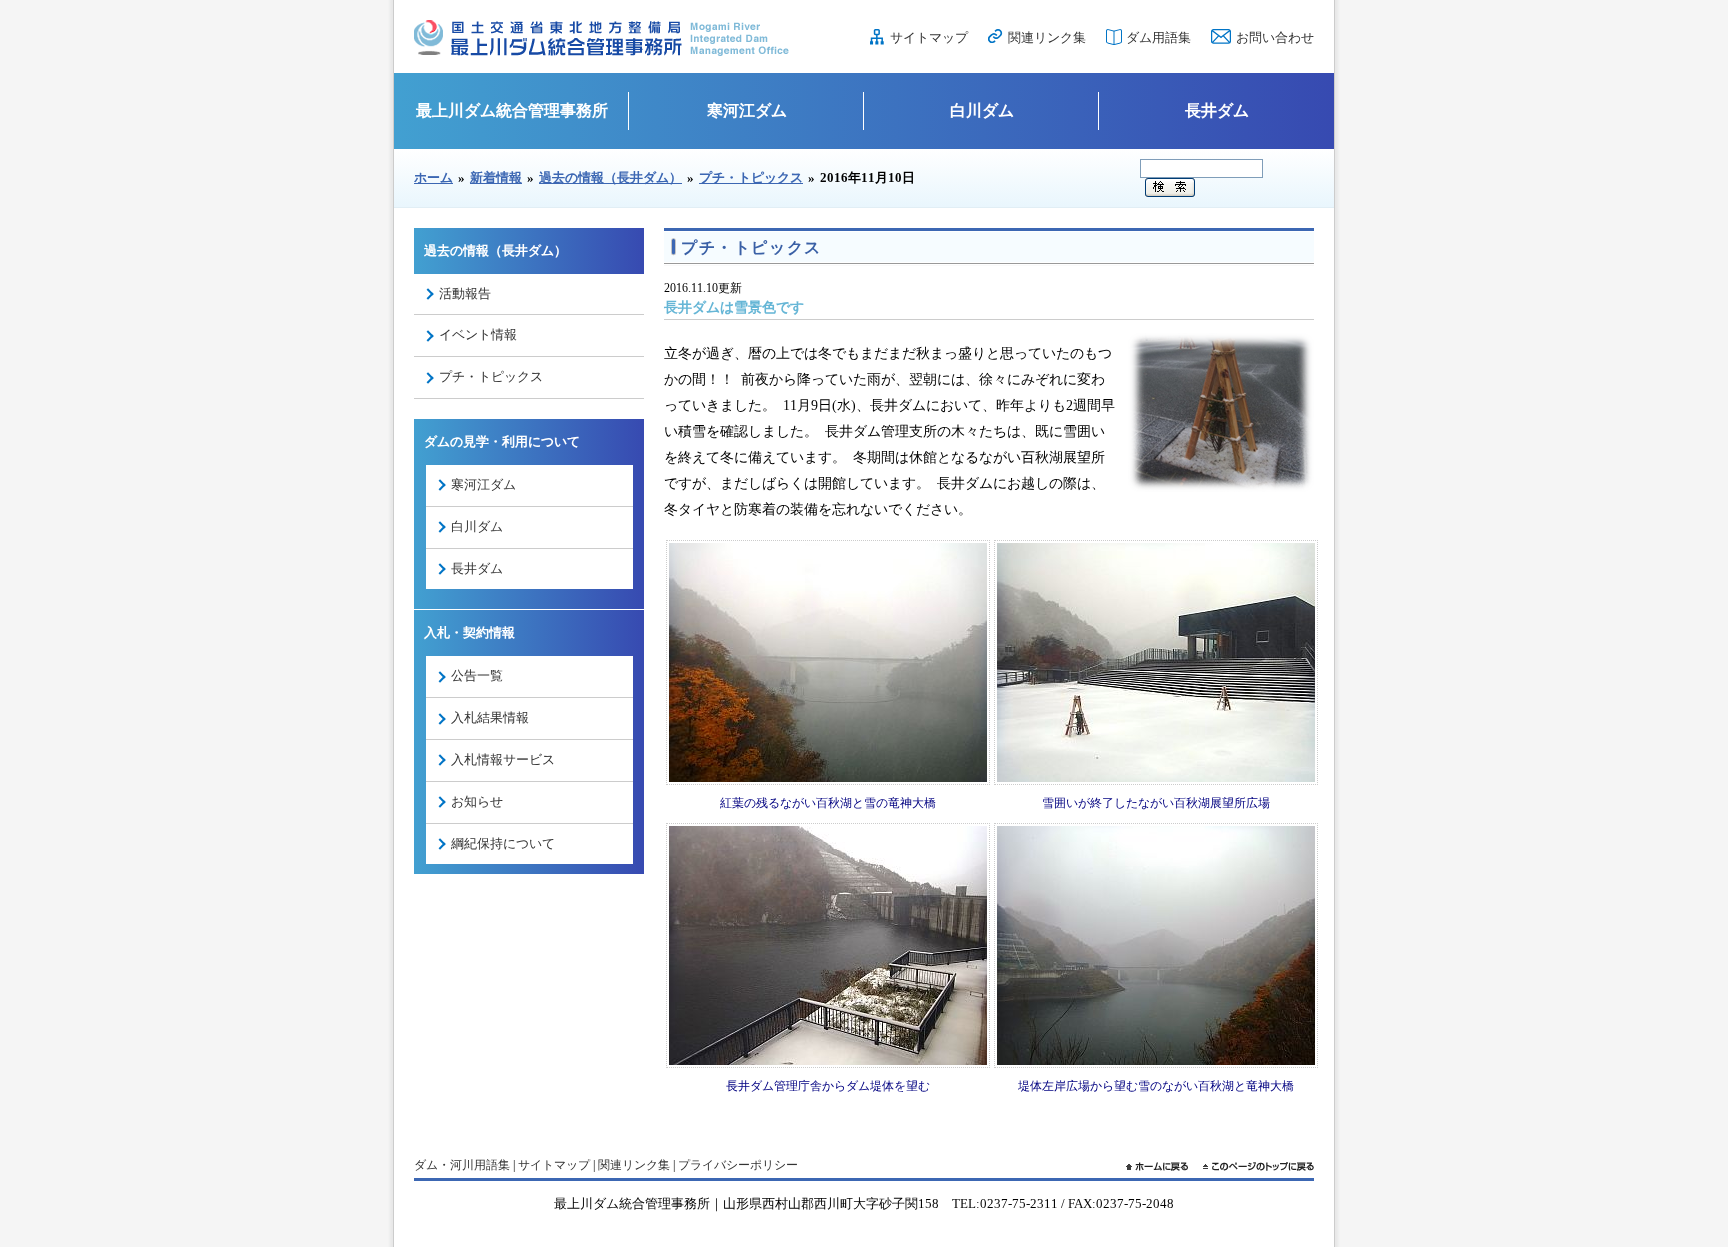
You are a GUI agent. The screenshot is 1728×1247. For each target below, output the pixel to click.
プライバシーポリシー (738, 1165)
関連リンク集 (1047, 37)
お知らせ (477, 801)
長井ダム (1217, 110)
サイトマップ (929, 37)
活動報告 (465, 293)
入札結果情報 (490, 717)
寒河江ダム (747, 110)
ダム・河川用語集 (462, 1165)
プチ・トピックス (751, 177)
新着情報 (496, 177)
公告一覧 (477, 675)
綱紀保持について (503, 843)
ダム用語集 (1158, 37)
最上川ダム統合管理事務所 (512, 110)
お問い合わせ (1275, 37)
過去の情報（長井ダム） (610, 177)
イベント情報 (478, 334)
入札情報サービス (503, 759)
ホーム (433, 177)
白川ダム (982, 110)
